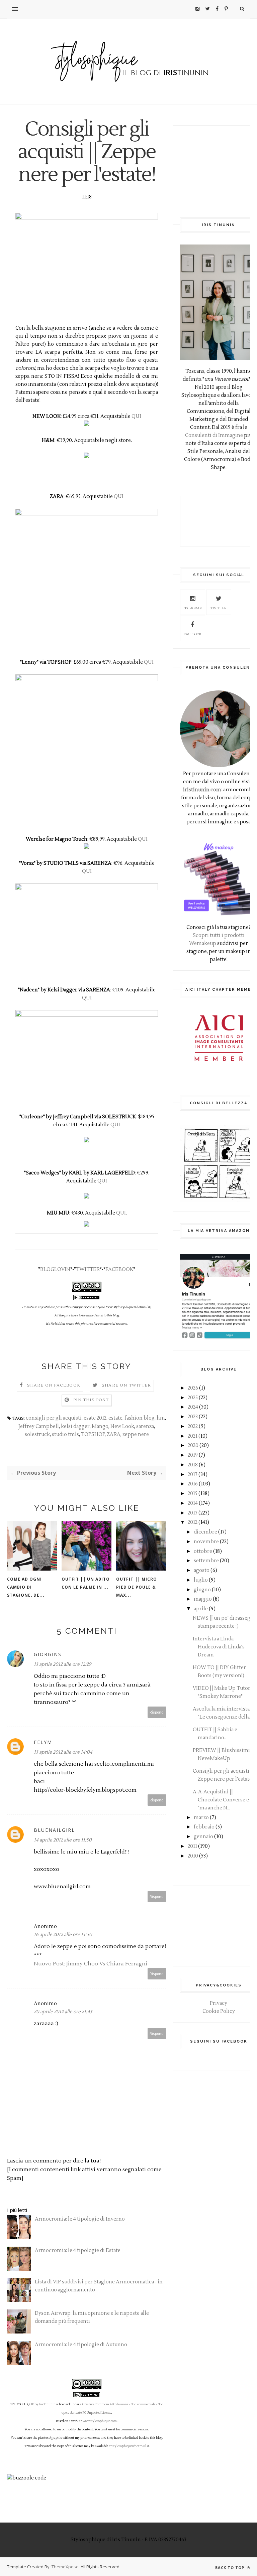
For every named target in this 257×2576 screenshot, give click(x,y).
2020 (193, 1445)
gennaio (203, 1837)
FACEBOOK (119, 1269)
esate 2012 (95, 1418)
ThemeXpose (65, 2567)
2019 (193, 1455)
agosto (202, 1570)
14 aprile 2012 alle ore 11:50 (63, 1840)
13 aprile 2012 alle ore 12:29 (63, 1664)
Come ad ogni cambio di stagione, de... (26, 1587)
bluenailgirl (54, 1830)
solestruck (37, 1434)
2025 (193, 1398)
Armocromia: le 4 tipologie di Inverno (80, 2219)
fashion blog (140, 1418)
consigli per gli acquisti (54, 1418)
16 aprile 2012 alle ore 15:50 (63, 1935)
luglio (201, 1580)
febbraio (204, 1827)
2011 (192, 1846)
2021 (193, 1436)
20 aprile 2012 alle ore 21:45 (63, 2012)
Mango (100, 1426)
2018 (193, 1465)
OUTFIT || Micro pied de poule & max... (137, 1587)
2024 (193, 1407)
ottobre (203, 1551)
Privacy (219, 2003)
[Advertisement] (219, 166)
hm (161, 1418)
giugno (202, 1590)
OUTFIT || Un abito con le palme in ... (86, 1583)
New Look (122, 1426)
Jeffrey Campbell (39, 1426)
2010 (193, 1856)
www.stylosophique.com (100, 2421)
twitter (219, 608)
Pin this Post (91, 1400)
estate (115, 1418)
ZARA (114, 1434)
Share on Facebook (54, 1385)
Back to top (230, 2567)
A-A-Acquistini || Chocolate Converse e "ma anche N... (221, 1800)
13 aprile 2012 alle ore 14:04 (63, 1752)
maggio (203, 1599)
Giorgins (48, 1654)
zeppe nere (136, 1434)
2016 (193, 1484)
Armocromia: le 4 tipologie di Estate (78, 2250)
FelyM (43, 1742)
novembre (206, 1542)
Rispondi (157, 1712)
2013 (193, 1513)
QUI (136, 416)
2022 (193, 1426)
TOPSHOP (93, 1434)
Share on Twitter (126, 1385)
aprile (201, 1609)
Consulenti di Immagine (214, 435)
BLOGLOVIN (55, 1269)
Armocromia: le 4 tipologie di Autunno (81, 2345)
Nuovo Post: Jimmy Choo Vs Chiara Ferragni (91, 1964)
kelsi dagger (75, 1426)
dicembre (205, 1532)
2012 (193, 1522)
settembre (206, 1561)
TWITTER (88, 1269)
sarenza (145, 1426)
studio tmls (65, 1434)
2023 (193, 1417)
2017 (193, 1475)
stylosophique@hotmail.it (131, 2446)
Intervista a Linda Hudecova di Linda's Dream (219, 1647)
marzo (201, 1818)
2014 (193, 1503)
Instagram (192, 608)
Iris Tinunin (47, 2404)
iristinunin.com (202, 790)
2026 (193, 1388)
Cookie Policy (219, 2011)
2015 (193, 1494)
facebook (193, 634)
